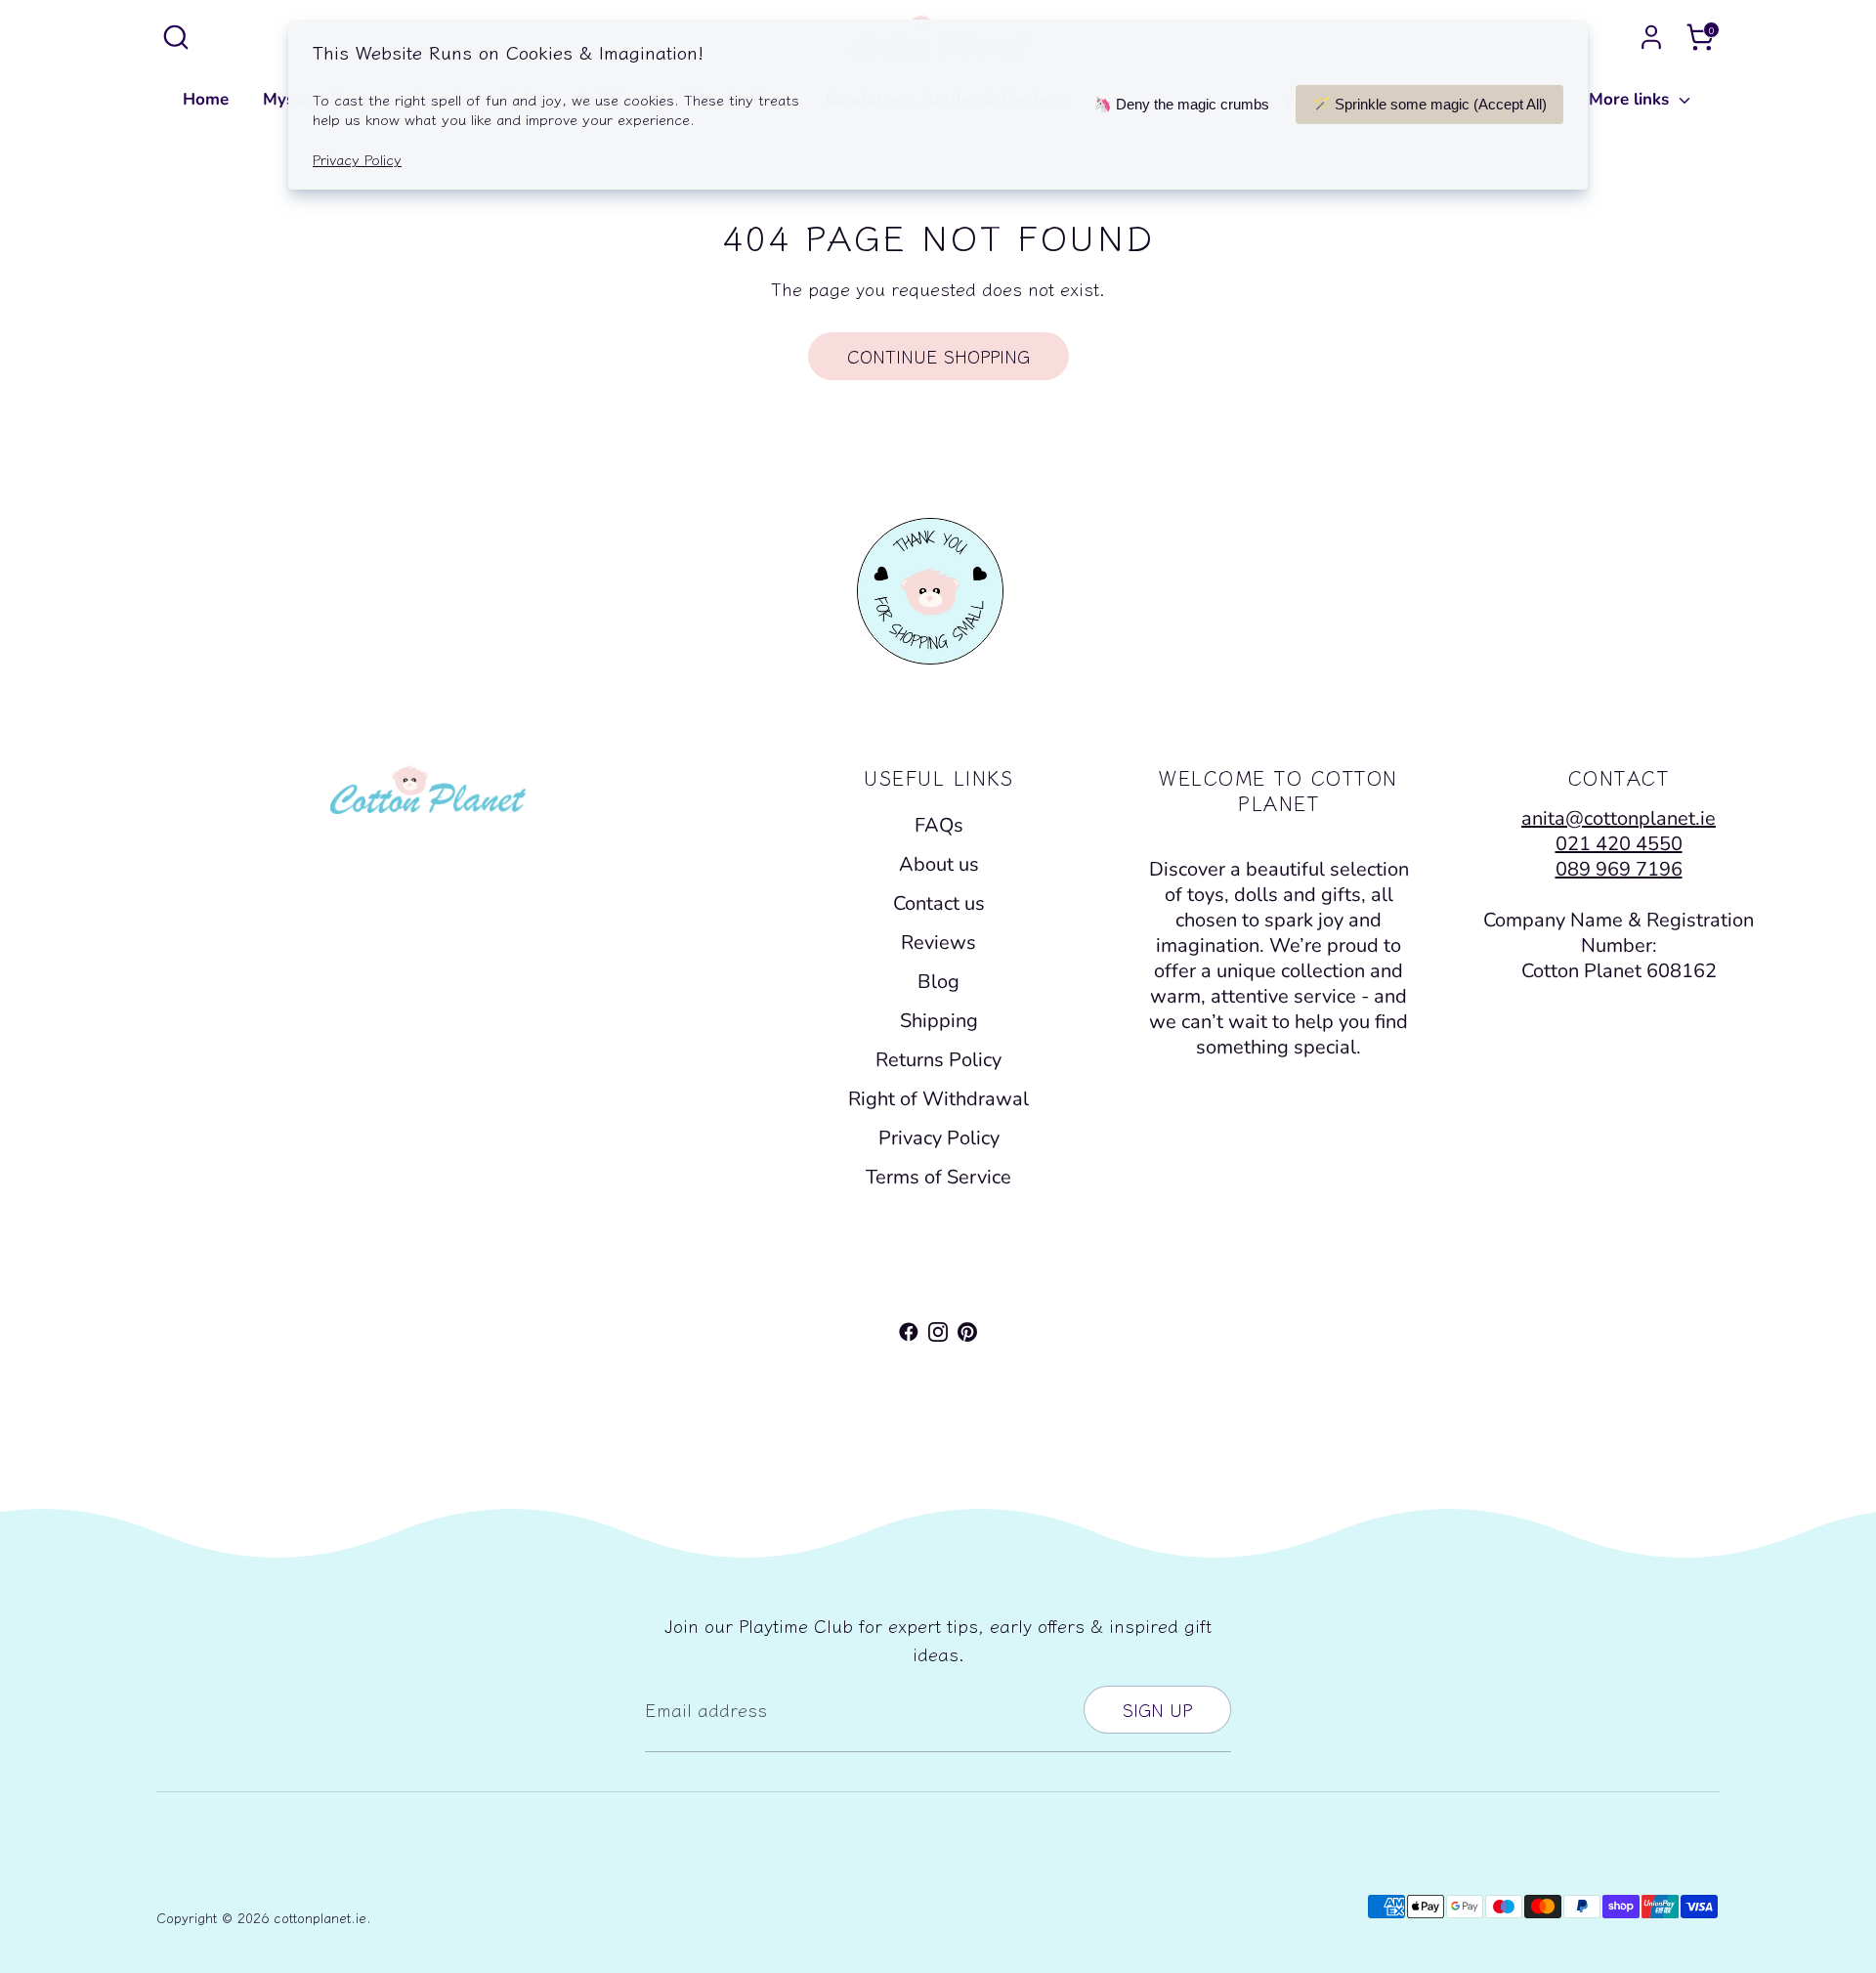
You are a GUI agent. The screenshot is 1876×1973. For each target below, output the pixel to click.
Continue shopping (938, 356)
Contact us (939, 903)
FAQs (939, 825)
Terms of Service (938, 1177)
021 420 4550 (1619, 844)
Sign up (1157, 1709)
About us (939, 864)
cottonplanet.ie (320, 1917)
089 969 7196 (1619, 869)
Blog (938, 982)
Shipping (939, 1021)
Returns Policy (938, 1060)
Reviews (938, 943)
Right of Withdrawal (938, 1099)
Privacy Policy (939, 1138)
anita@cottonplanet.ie (1619, 818)
